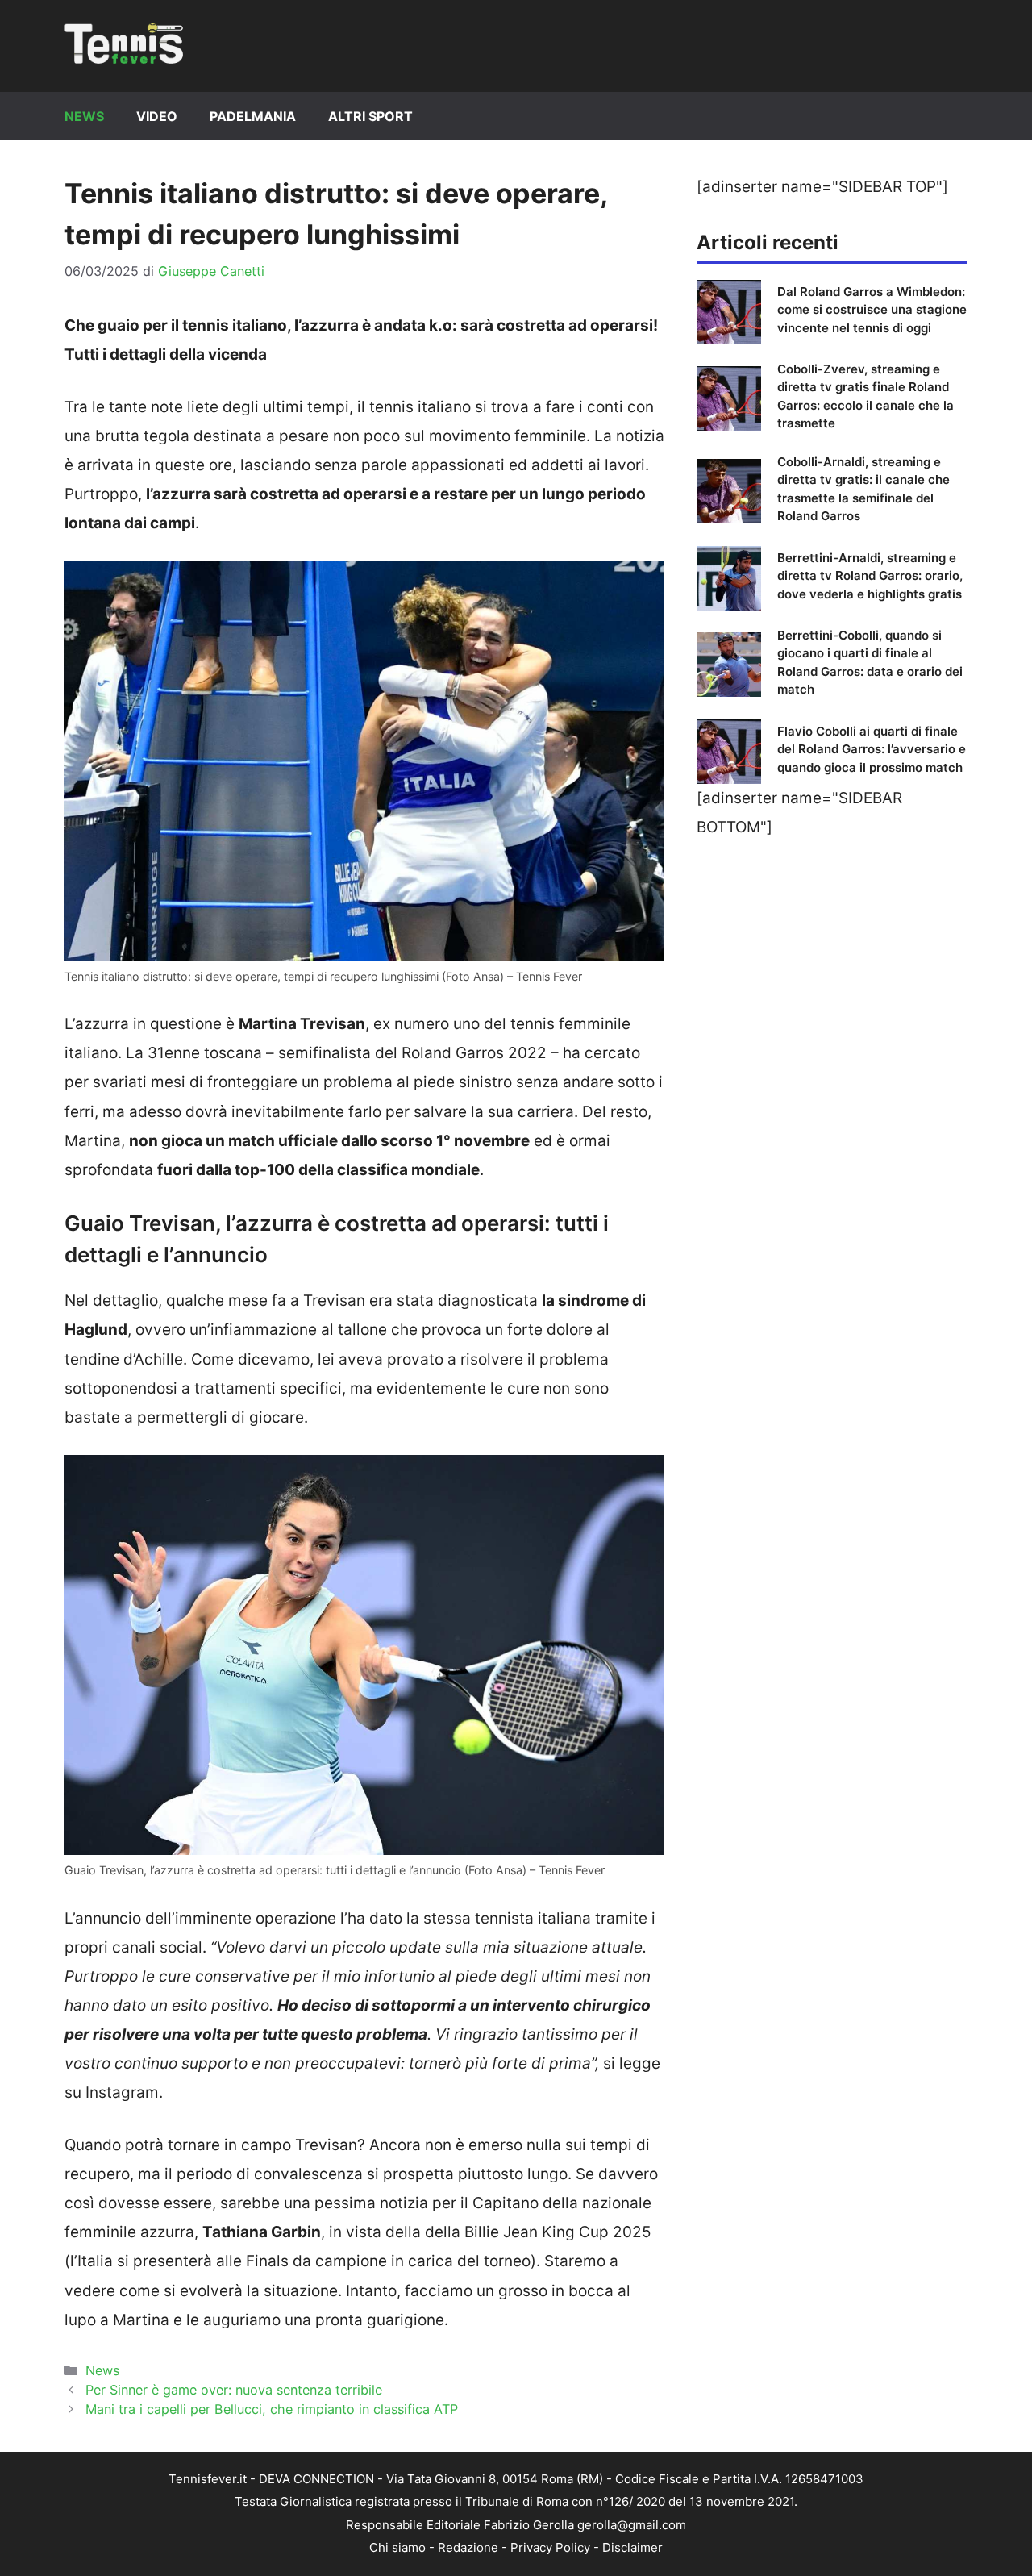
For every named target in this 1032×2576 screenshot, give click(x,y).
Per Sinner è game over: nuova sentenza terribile (234, 2390)
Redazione (468, 2547)
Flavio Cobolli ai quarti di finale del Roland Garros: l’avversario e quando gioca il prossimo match (872, 749)
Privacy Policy (550, 2547)
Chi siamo (397, 2547)
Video (157, 116)
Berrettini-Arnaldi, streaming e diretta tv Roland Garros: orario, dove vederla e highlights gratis (870, 576)
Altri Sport (370, 116)
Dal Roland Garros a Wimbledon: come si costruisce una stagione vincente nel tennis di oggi (872, 310)
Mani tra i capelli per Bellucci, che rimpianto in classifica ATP (272, 2409)
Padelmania (253, 116)
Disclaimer (633, 2547)
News (84, 116)
